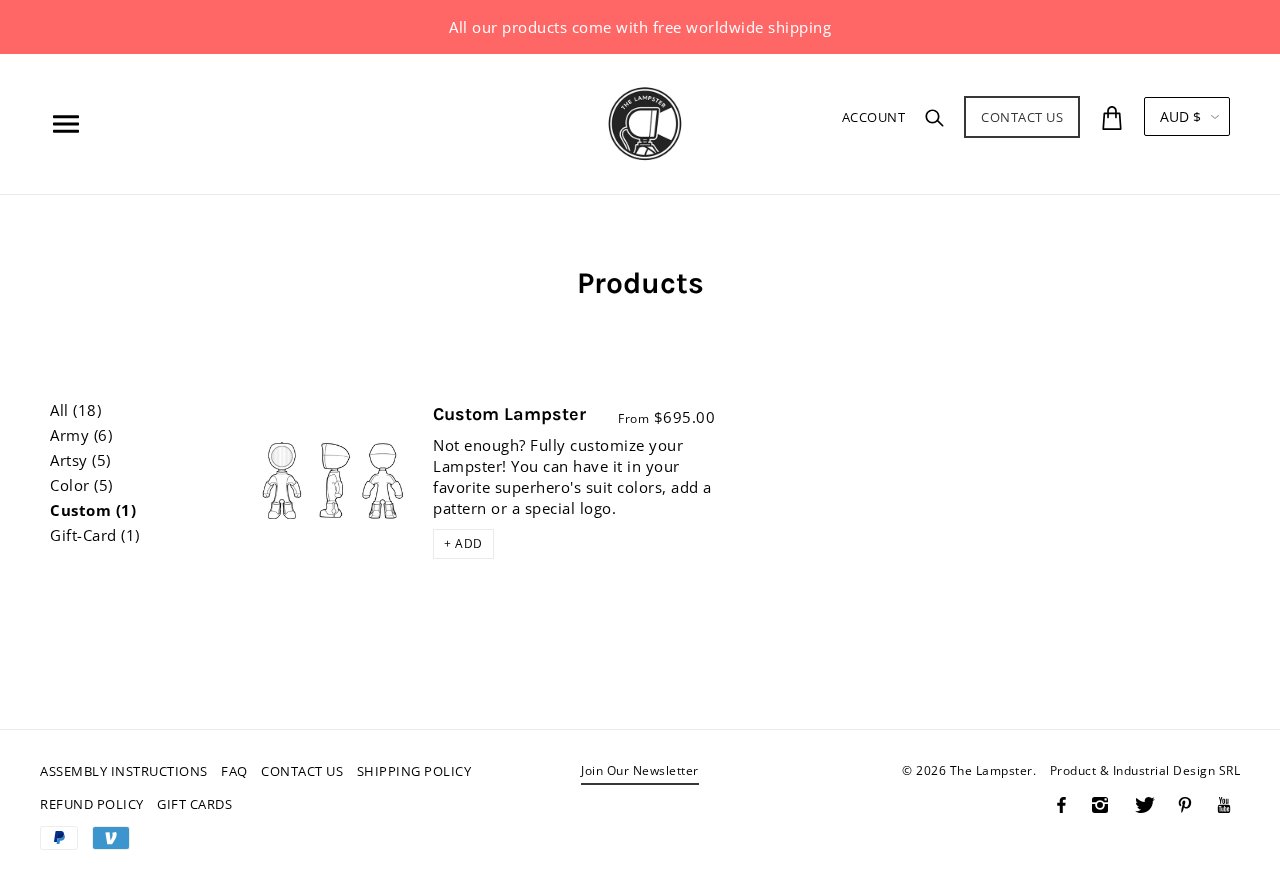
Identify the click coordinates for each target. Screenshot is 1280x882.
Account (874, 117)
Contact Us (1022, 117)
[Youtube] (1224, 805)
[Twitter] (1145, 805)
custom (93, 510)
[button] (463, 544)
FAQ (234, 771)
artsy (80, 460)
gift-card (95, 535)
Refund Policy (92, 804)
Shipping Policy (414, 771)
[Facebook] (1061, 805)
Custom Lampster (509, 414)
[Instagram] (1100, 805)
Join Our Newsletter (640, 772)
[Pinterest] (1185, 805)
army (81, 435)
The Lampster (991, 770)
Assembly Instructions (124, 771)
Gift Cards (194, 804)
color (81, 485)
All (75, 410)
